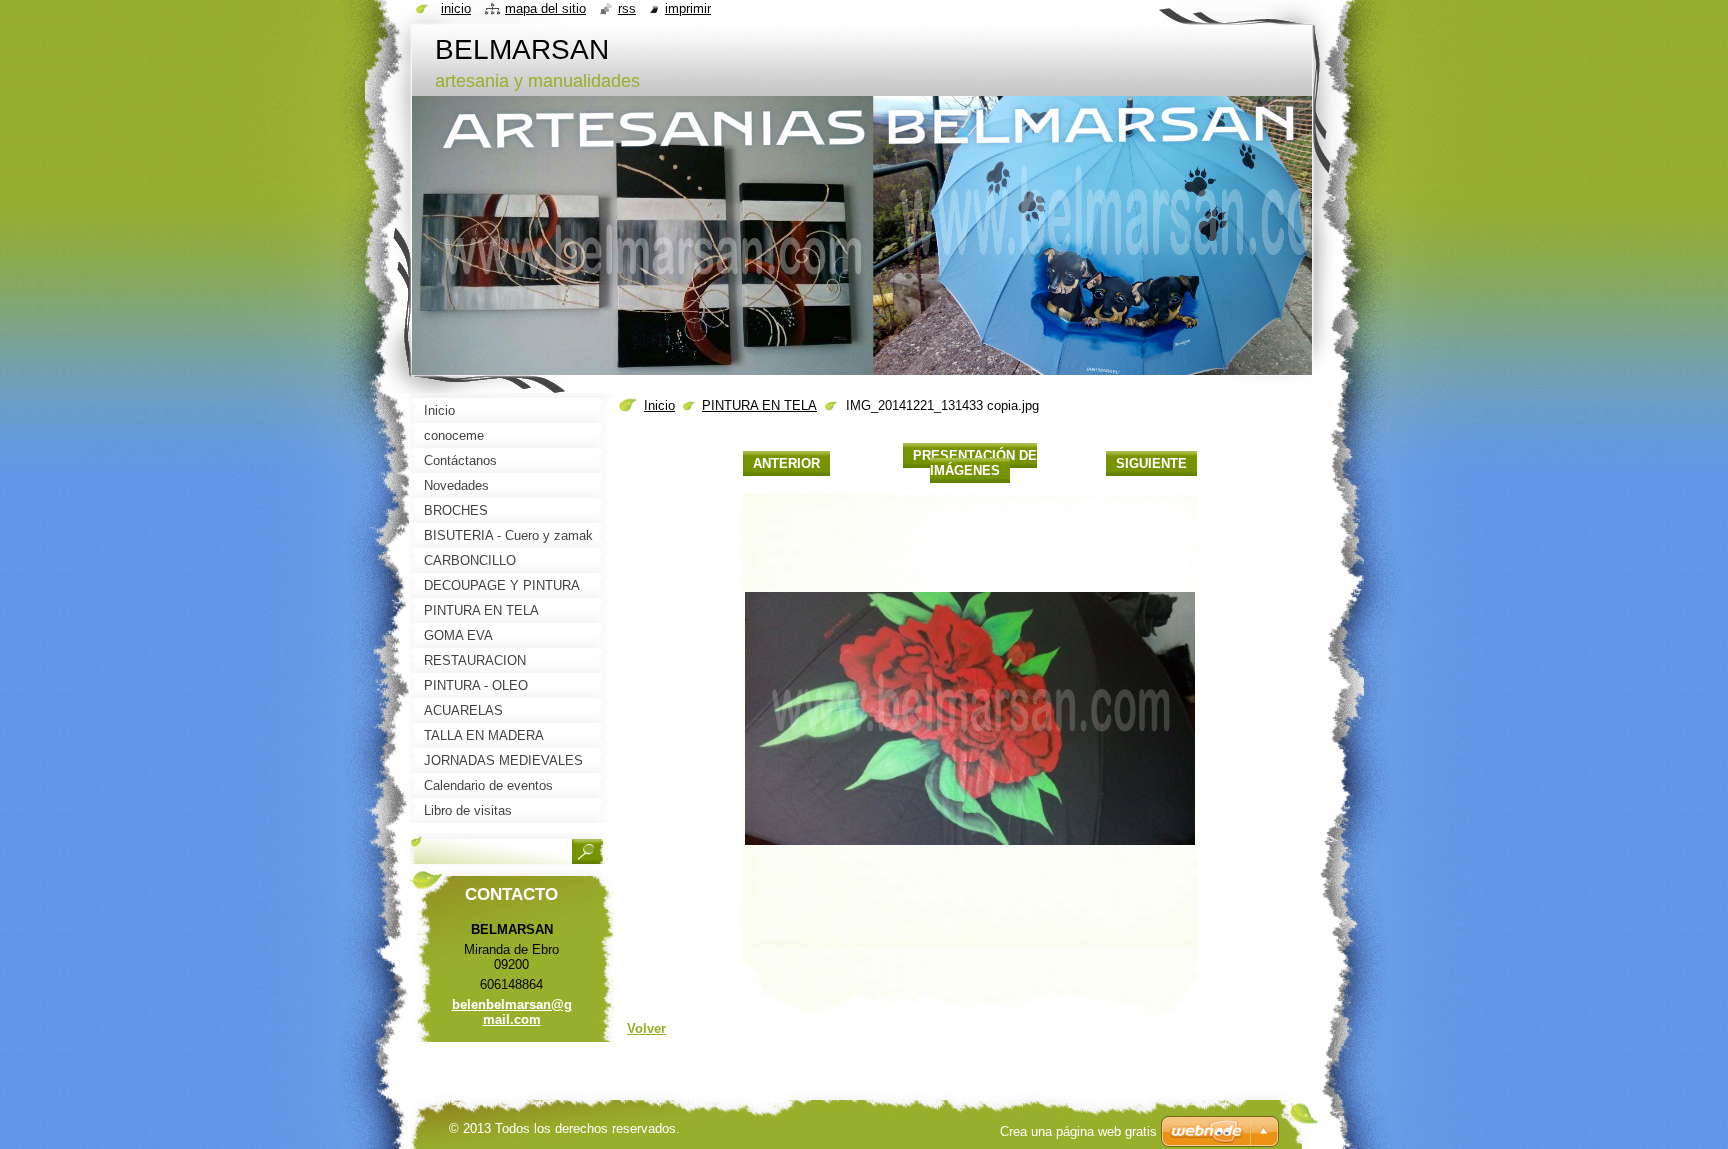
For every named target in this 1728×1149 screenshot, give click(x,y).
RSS (627, 8)
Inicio (659, 405)
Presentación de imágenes (975, 463)
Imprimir (688, 8)
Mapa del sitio (545, 8)
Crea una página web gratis (1078, 1131)
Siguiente (1151, 463)
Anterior (786, 463)
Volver (646, 1028)
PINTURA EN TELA (759, 405)
